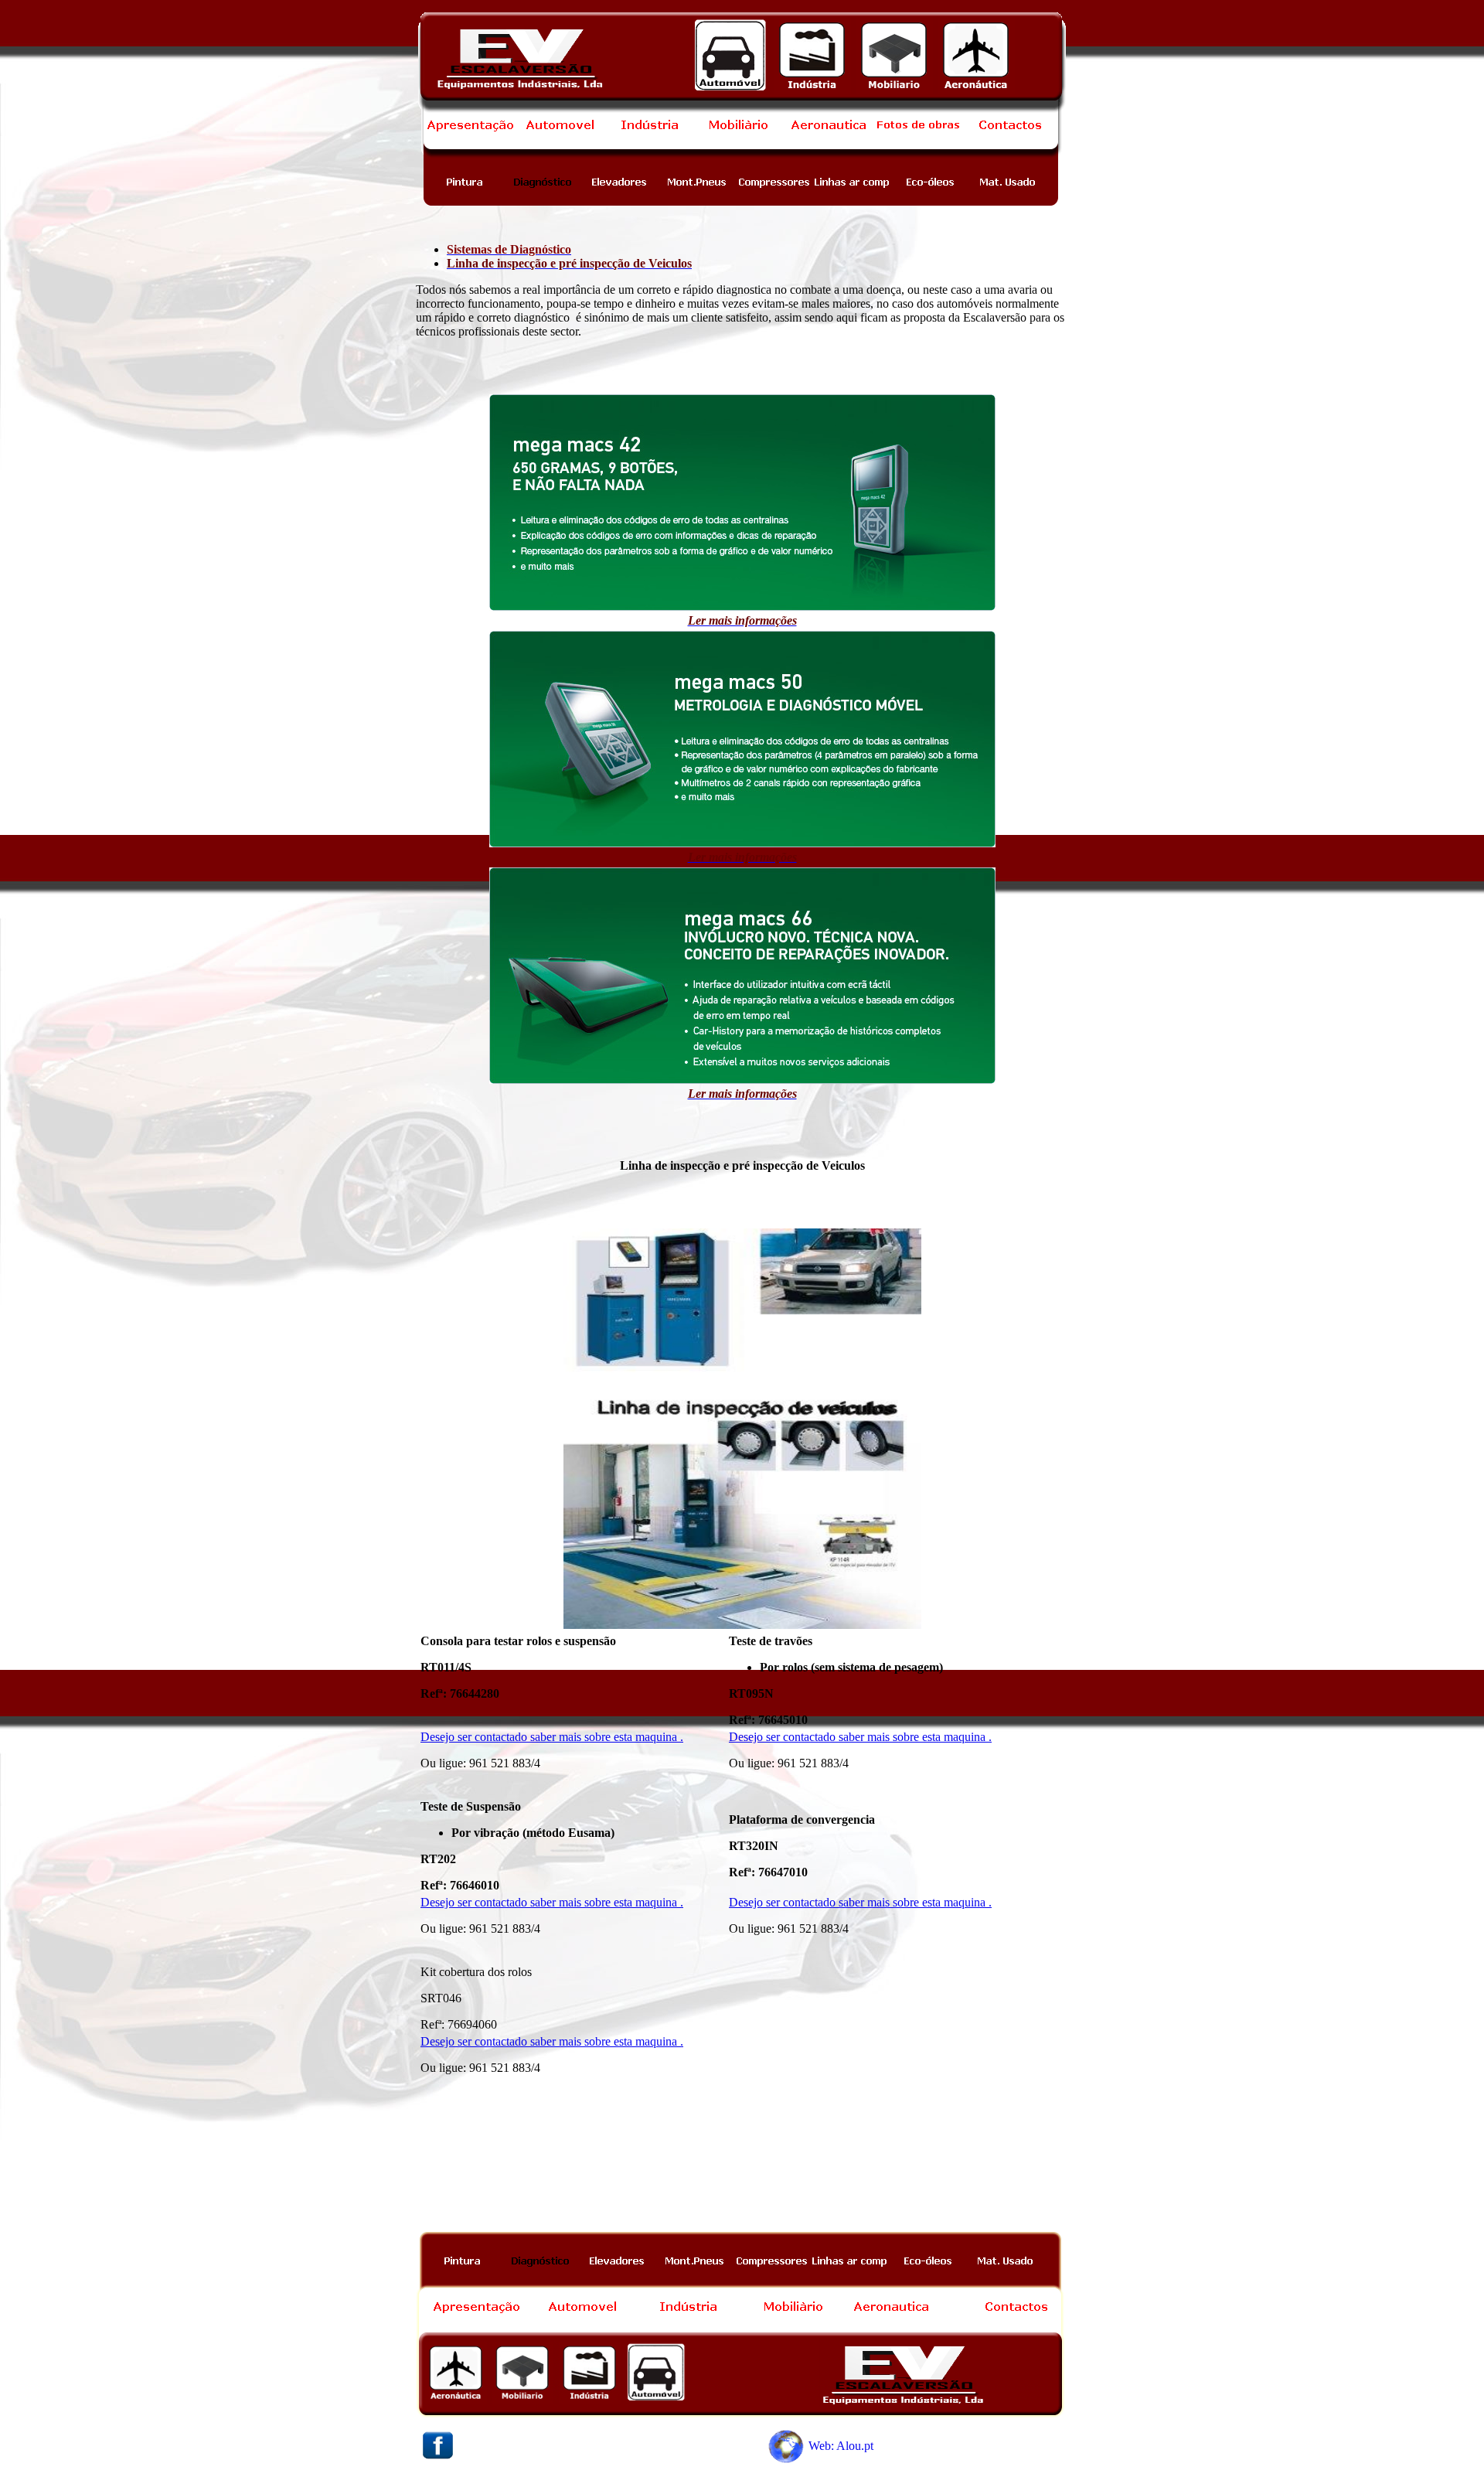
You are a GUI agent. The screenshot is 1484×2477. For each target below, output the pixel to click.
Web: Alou (835, 2446)
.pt (867, 2446)
